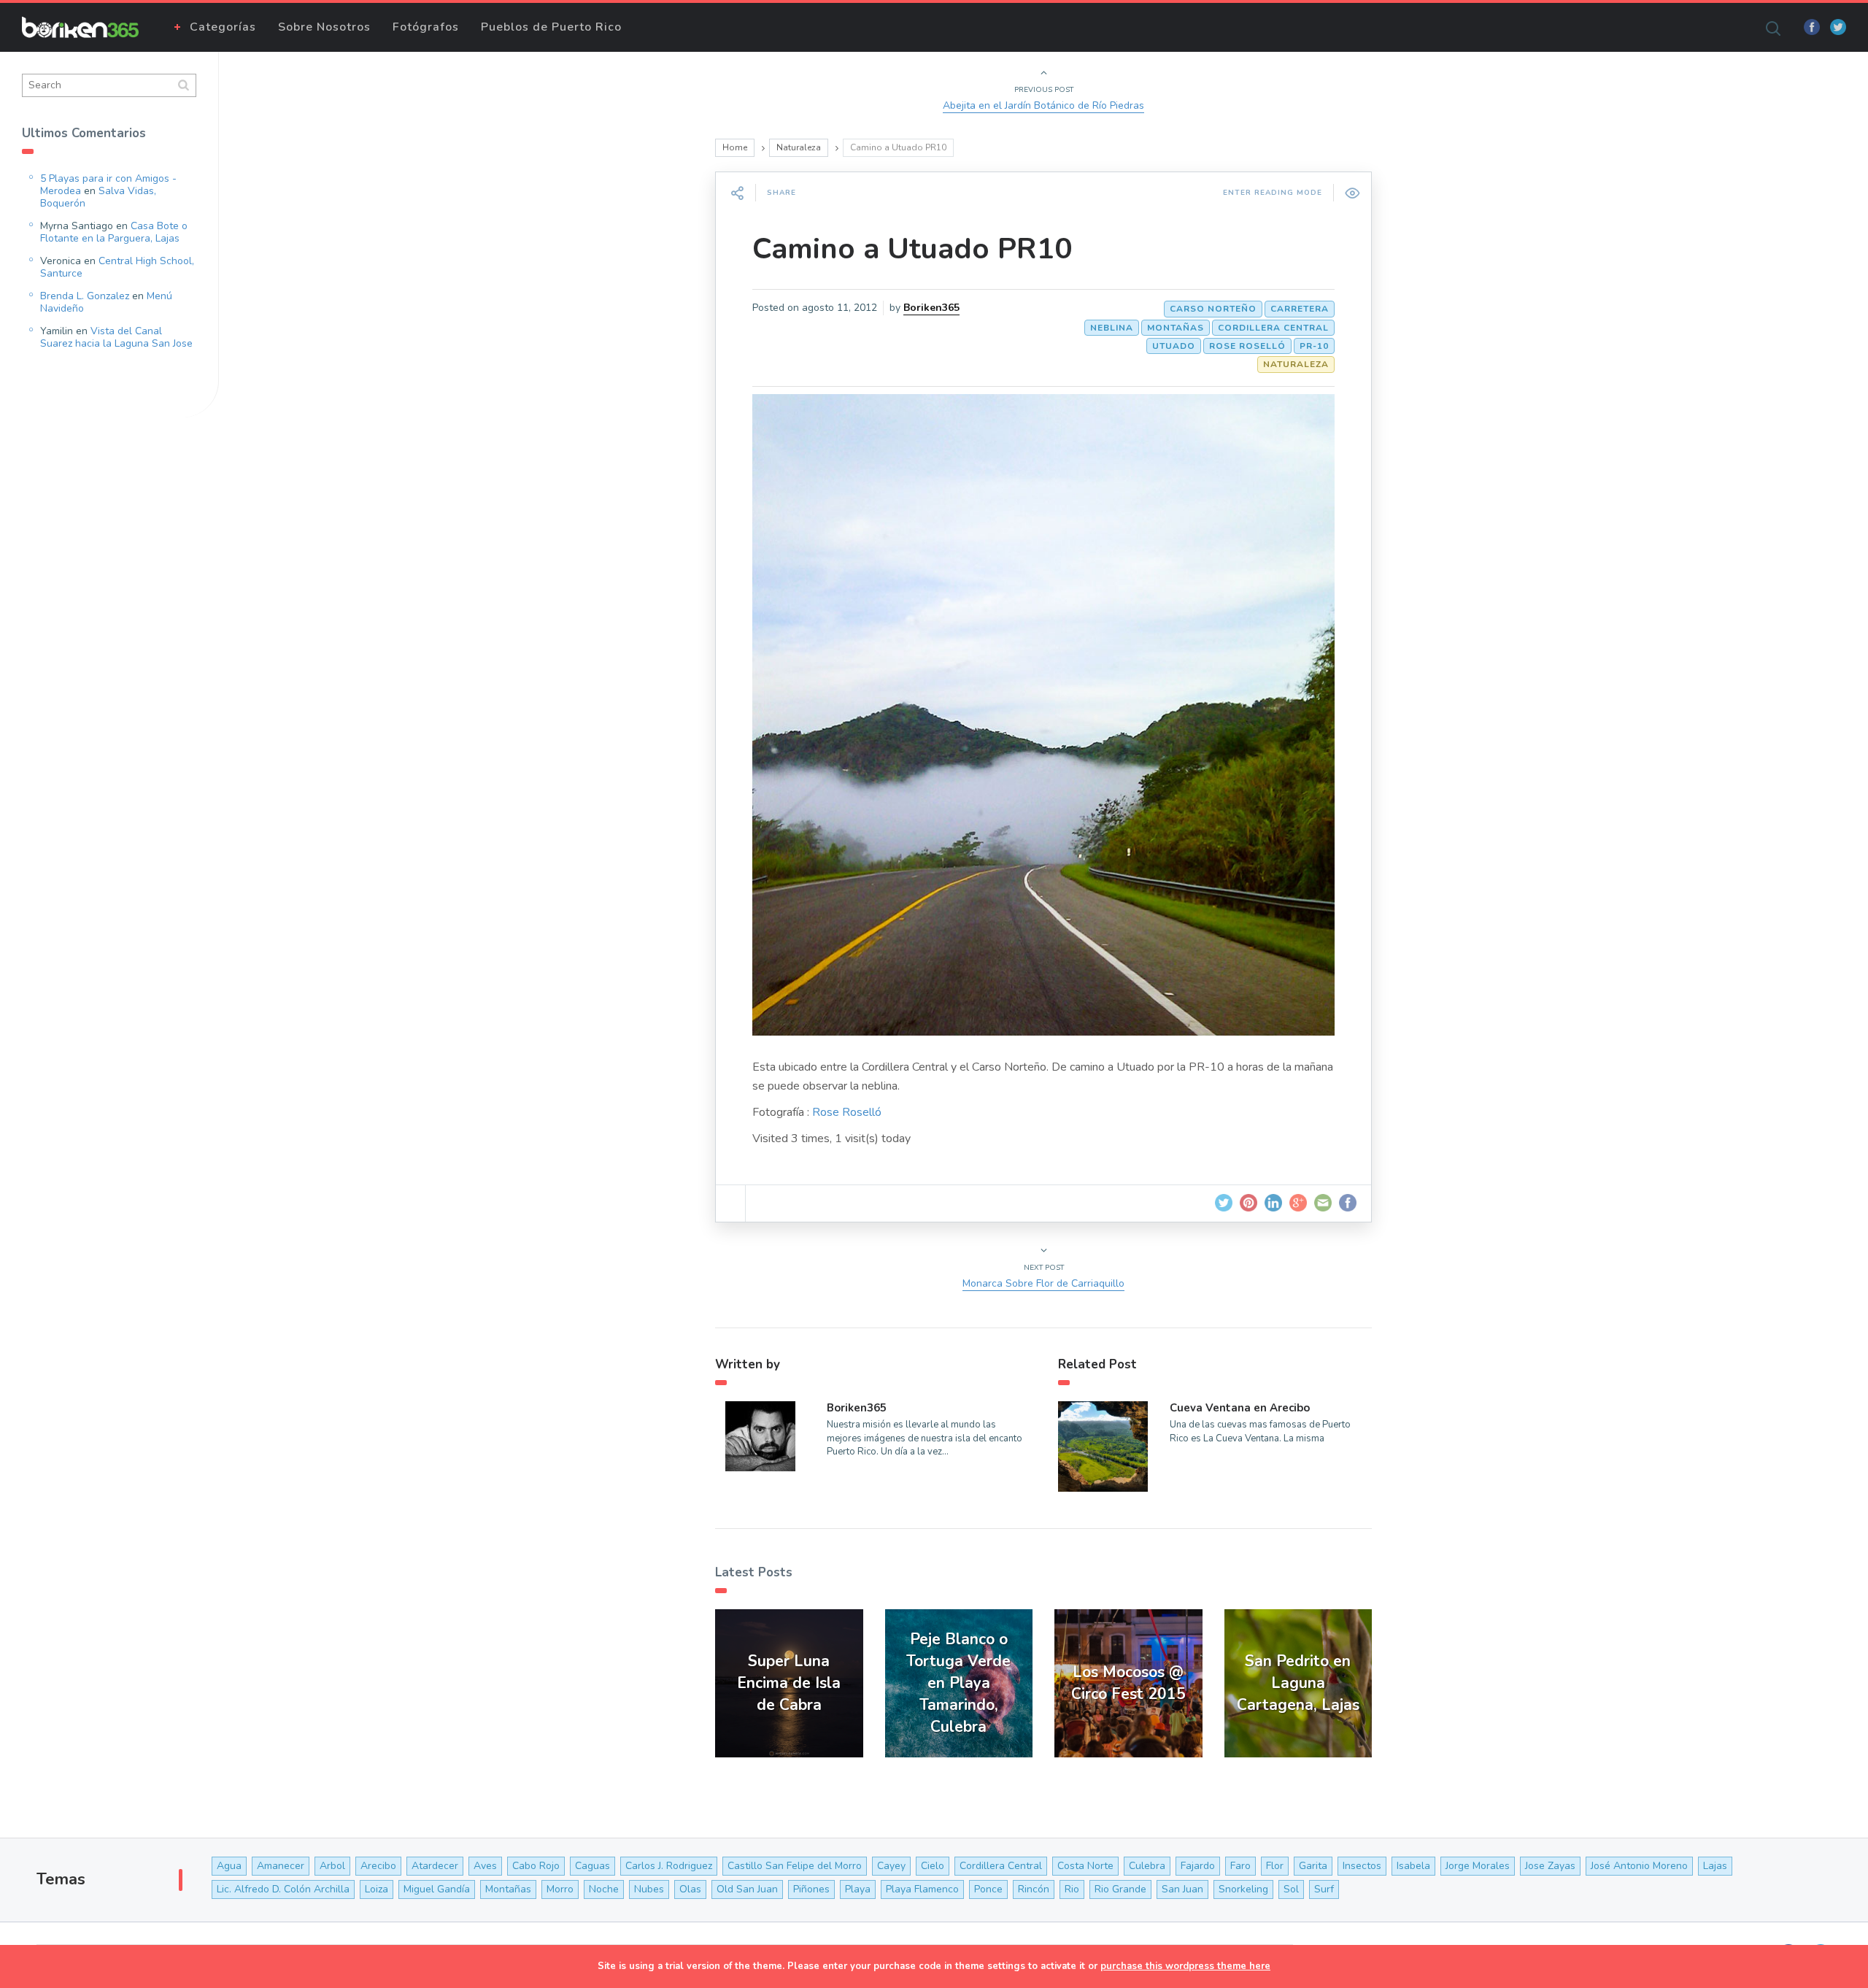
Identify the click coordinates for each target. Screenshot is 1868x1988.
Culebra (1147, 1866)
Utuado (1174, 346)
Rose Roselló (1247, 346)
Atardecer (435, 1866)
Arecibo (378, 1866)
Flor (1275, 1866)
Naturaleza (799, 147)
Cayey (891, 1866)
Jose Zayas (1550, 1866)
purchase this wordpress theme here (1185, 1966)
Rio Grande (1120, 1889)
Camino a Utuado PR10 (912, 249)
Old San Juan (747, 1889)
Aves (485, 1866)
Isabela (1413, 1866)
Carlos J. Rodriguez (669, 1866)
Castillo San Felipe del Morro (795, 1866)
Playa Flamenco (922, 1889)
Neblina (1112, 328)
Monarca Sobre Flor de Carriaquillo (1043, 1283)
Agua (229, 1866)
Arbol (332, 1866)
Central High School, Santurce (117, 267)
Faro (1240, 1866)
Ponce (988, 1889)
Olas (690, 1889)
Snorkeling (1243, 1889)
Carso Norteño (1213, 309)
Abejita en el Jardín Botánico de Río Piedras (1043, 105)
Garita (1313, 1866)
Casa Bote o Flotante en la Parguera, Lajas (114, 232)
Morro (560, 1889)
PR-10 (1314, 346)
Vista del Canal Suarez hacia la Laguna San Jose (116, 337)
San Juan (1182, 1889)
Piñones (811, 1889)
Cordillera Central (1273, 328)
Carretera (1300, 309)
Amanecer (281, 1866)
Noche (604, 1889)
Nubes (649, 1889)
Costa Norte (1085, 1866)
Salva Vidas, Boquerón (98, 197)
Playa (858, 1889)
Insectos (1362, 1866)
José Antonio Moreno (1639, 1866)
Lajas (1715, 1866)
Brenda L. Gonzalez (85, 296)
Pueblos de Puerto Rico (551, 27)
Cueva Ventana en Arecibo (1240, 1408)
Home (735, 147)
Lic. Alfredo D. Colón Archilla (283, 1889)
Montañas (1176, 328)
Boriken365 (931, 308)
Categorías (223, 27)
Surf (1324, 1889)
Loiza (377, 1889)
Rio (1072, 1889)
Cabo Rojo (536, 1866)
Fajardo (1198, 1866)
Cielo (933, 1866)
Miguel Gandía (437, 1889)
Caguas (593, 1866)
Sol (1291, 1889)
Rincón (1034, 1889)
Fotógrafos (426, 27)
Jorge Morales (1478, 1866)
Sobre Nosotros (324, 27)
